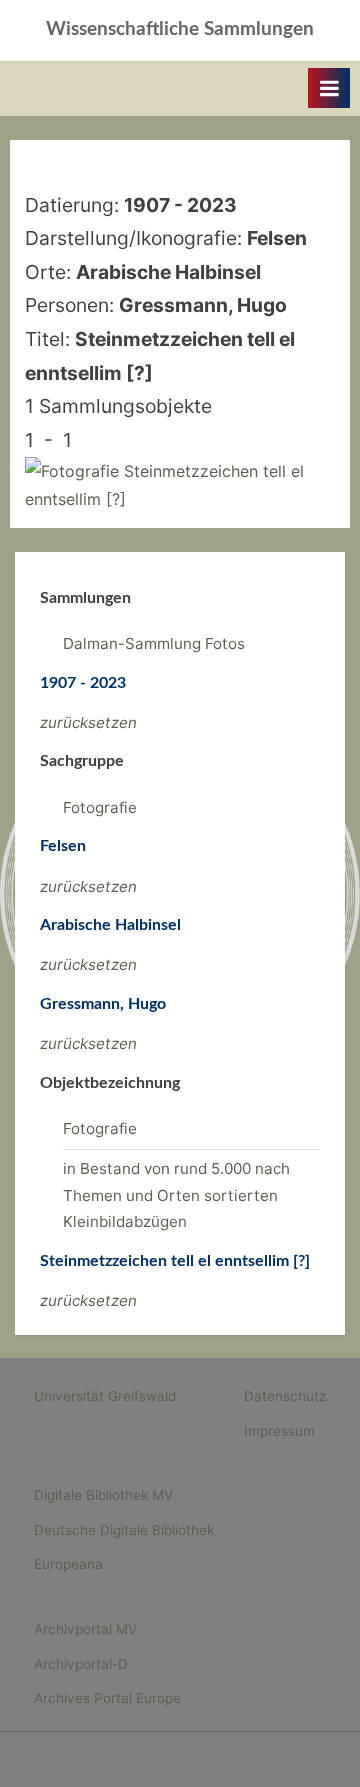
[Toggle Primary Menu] (329, 88)
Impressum (279, 1431)
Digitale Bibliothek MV (103, 1495)
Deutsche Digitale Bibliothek (124, 1530)
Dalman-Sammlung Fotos (154, 643)
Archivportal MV (85, 1629)
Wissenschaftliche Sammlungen (180, 29)
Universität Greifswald (105, 1396)
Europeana (68, 1564)
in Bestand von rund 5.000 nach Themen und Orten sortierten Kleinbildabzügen (176, 1195)
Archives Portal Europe (107, 1698)
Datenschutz (285, 1396)
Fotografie (100, 807)
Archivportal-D (81, 1664)
